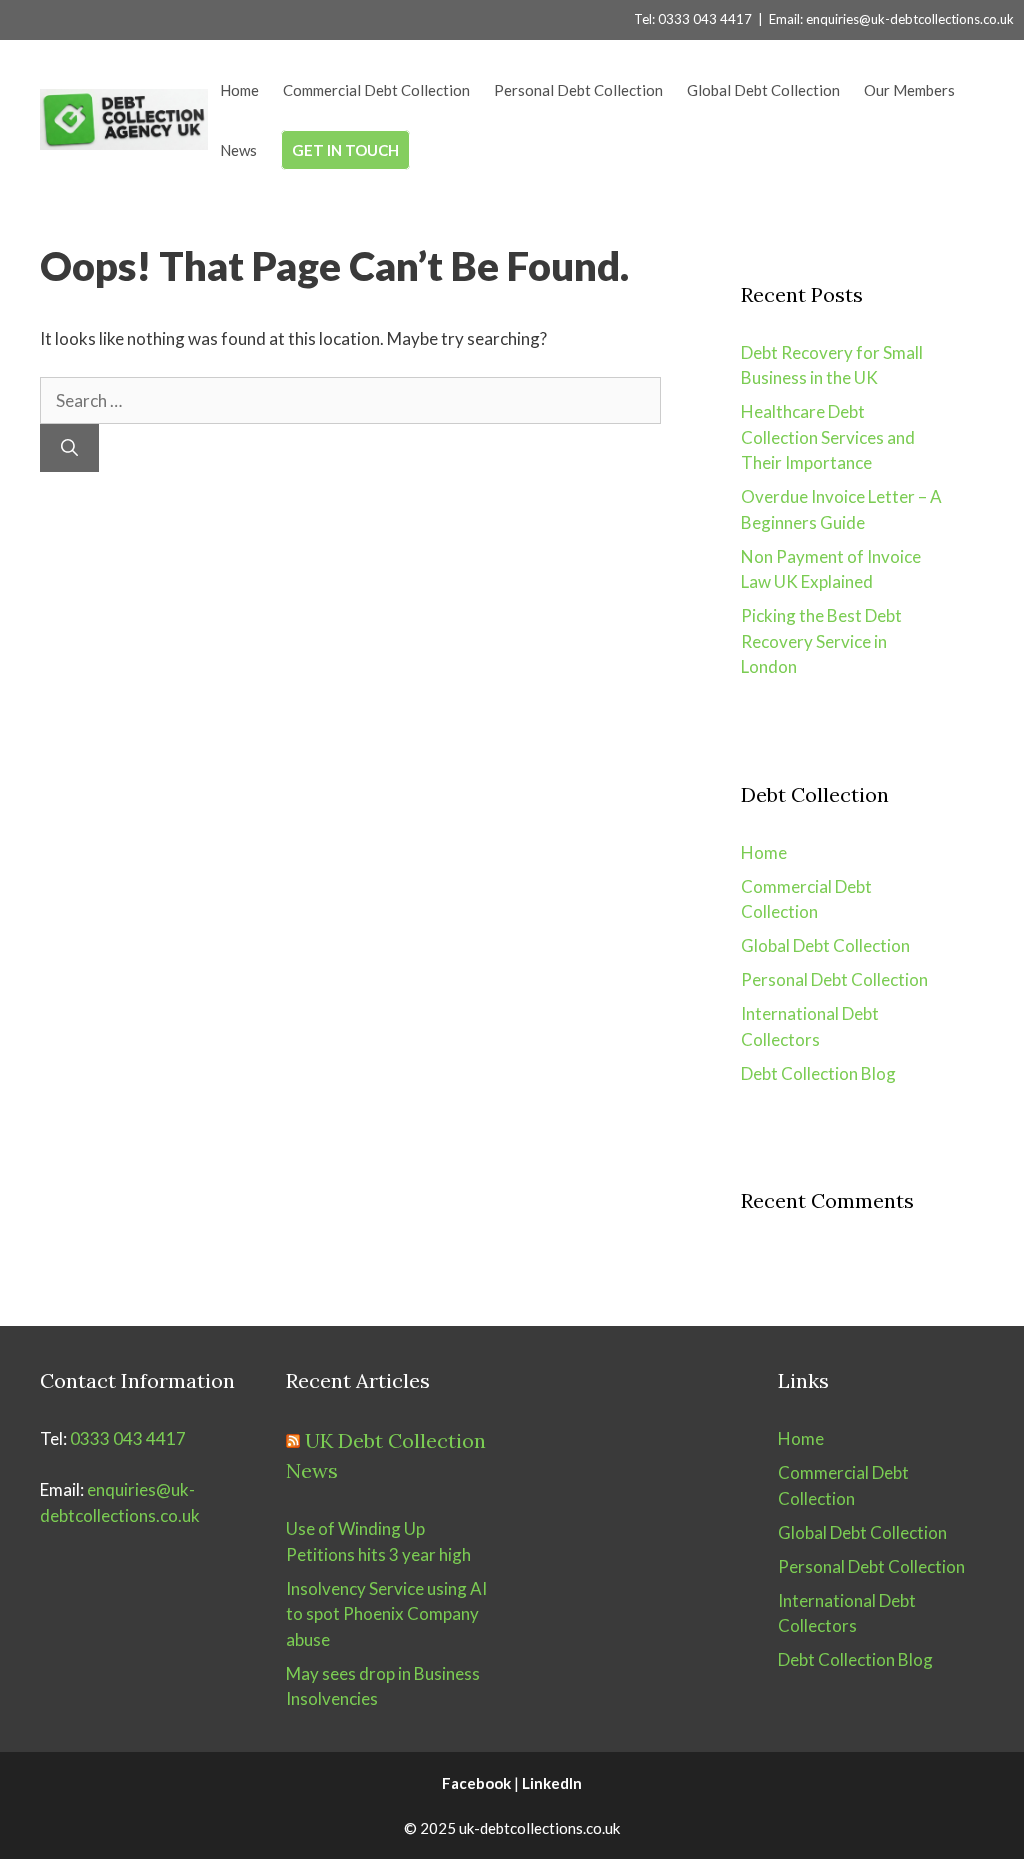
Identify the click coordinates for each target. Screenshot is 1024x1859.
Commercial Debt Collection (376, 90)
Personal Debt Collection (578, 90)
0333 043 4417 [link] (705, 19)
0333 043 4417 (128, 1438)
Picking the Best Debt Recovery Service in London (821, 641)
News (238, 150)
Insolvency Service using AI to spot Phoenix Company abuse (386, 1614)
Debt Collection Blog (818, 1073)
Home (239, 90)
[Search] (69, 448)
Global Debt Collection (763, 90)
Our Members (909, 90)
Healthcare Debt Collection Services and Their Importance (828, 437)
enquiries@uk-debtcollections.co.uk (910, 19)
